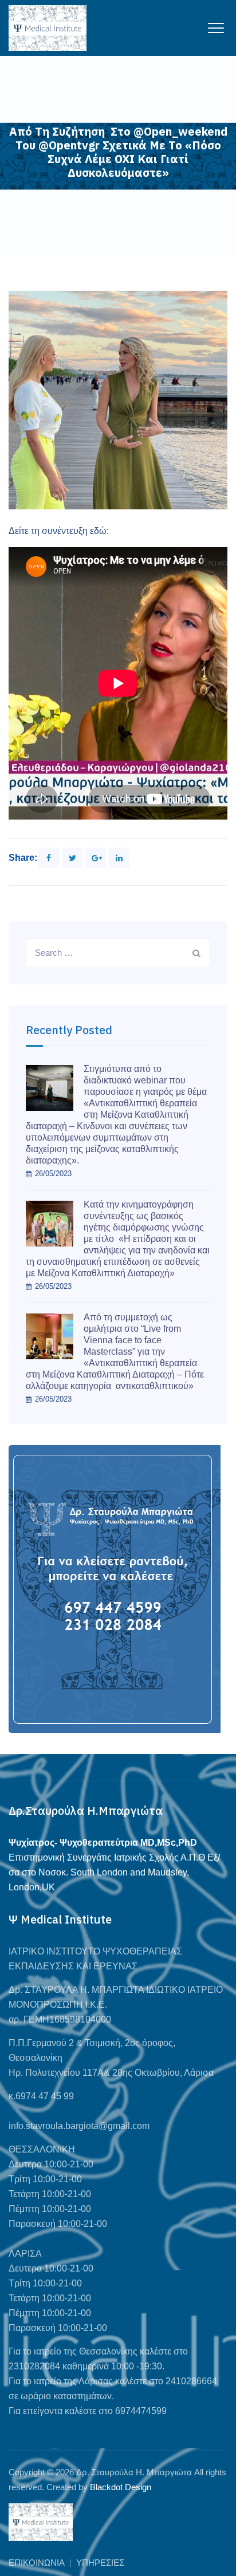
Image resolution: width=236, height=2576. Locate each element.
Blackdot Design (121, 2487)
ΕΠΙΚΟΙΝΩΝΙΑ (37, 2563)
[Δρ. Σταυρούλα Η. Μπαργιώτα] (48, 28)
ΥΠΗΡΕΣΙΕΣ (100, 2563)
